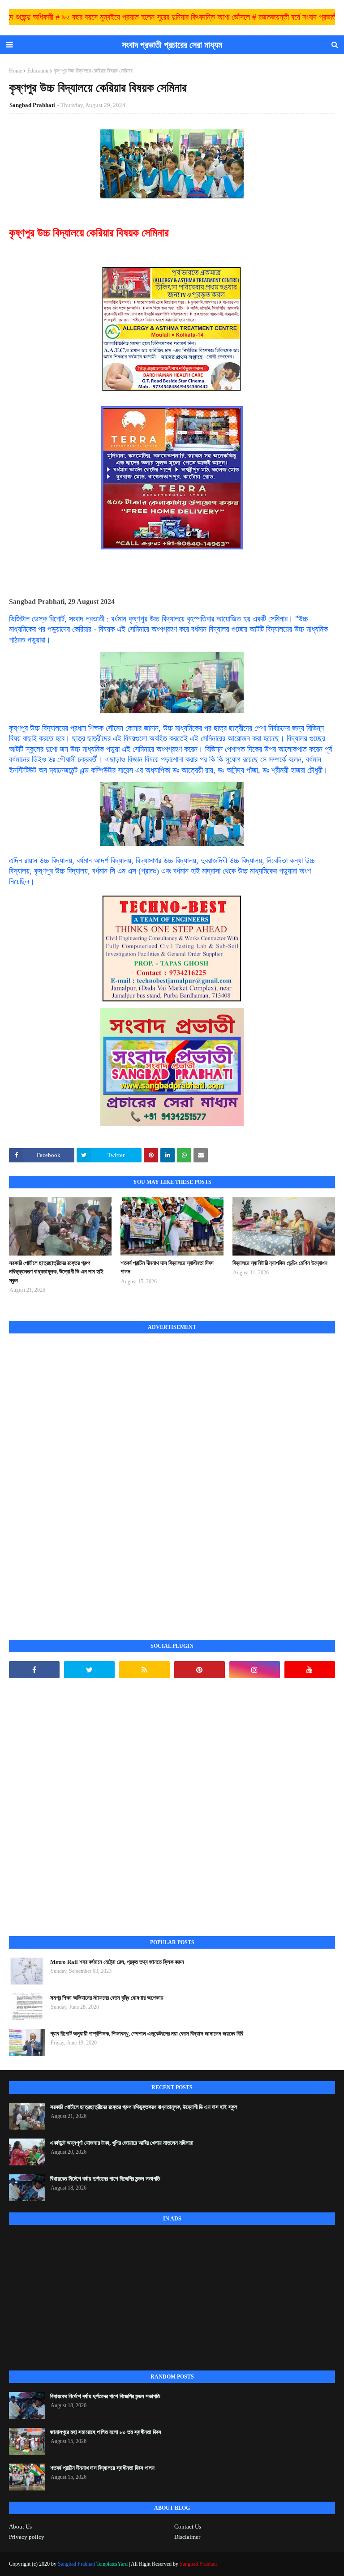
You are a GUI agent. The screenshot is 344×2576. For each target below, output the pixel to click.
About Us (20, 2527)
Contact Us (188, 2527)
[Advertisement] (76, 1477)
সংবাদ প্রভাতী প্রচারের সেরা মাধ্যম (172, 45)
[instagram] (255, 1670)
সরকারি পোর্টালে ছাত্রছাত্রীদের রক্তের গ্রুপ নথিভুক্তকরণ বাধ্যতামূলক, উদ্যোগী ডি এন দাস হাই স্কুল (56, 1272)
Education (38, 71)
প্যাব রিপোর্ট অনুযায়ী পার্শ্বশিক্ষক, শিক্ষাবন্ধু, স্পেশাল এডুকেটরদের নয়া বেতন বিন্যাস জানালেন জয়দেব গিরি (147, 2034)
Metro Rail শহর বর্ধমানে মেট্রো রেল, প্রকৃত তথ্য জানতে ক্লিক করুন (117, 1962)
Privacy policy (27, 2537)
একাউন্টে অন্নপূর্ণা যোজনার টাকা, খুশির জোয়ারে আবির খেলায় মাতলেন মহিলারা (122, 2143)
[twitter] (89, 1670)
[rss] (144, 1670)
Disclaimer (187, 2537)
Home (15, 71)
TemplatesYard (112, 2564)
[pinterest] (200, 1670)
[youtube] (310, 1670)
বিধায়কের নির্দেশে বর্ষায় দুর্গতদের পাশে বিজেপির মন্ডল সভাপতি (105, 2179)
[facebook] (34, 1670)
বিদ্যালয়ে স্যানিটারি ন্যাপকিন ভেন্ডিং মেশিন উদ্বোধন (280, 1263)
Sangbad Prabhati (32, 105)
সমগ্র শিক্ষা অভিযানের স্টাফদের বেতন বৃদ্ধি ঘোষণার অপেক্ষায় (107, 1998)
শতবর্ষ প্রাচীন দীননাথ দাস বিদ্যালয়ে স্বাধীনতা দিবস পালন (167, 1267)
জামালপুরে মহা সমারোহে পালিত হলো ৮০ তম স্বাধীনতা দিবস (106, 2432)
